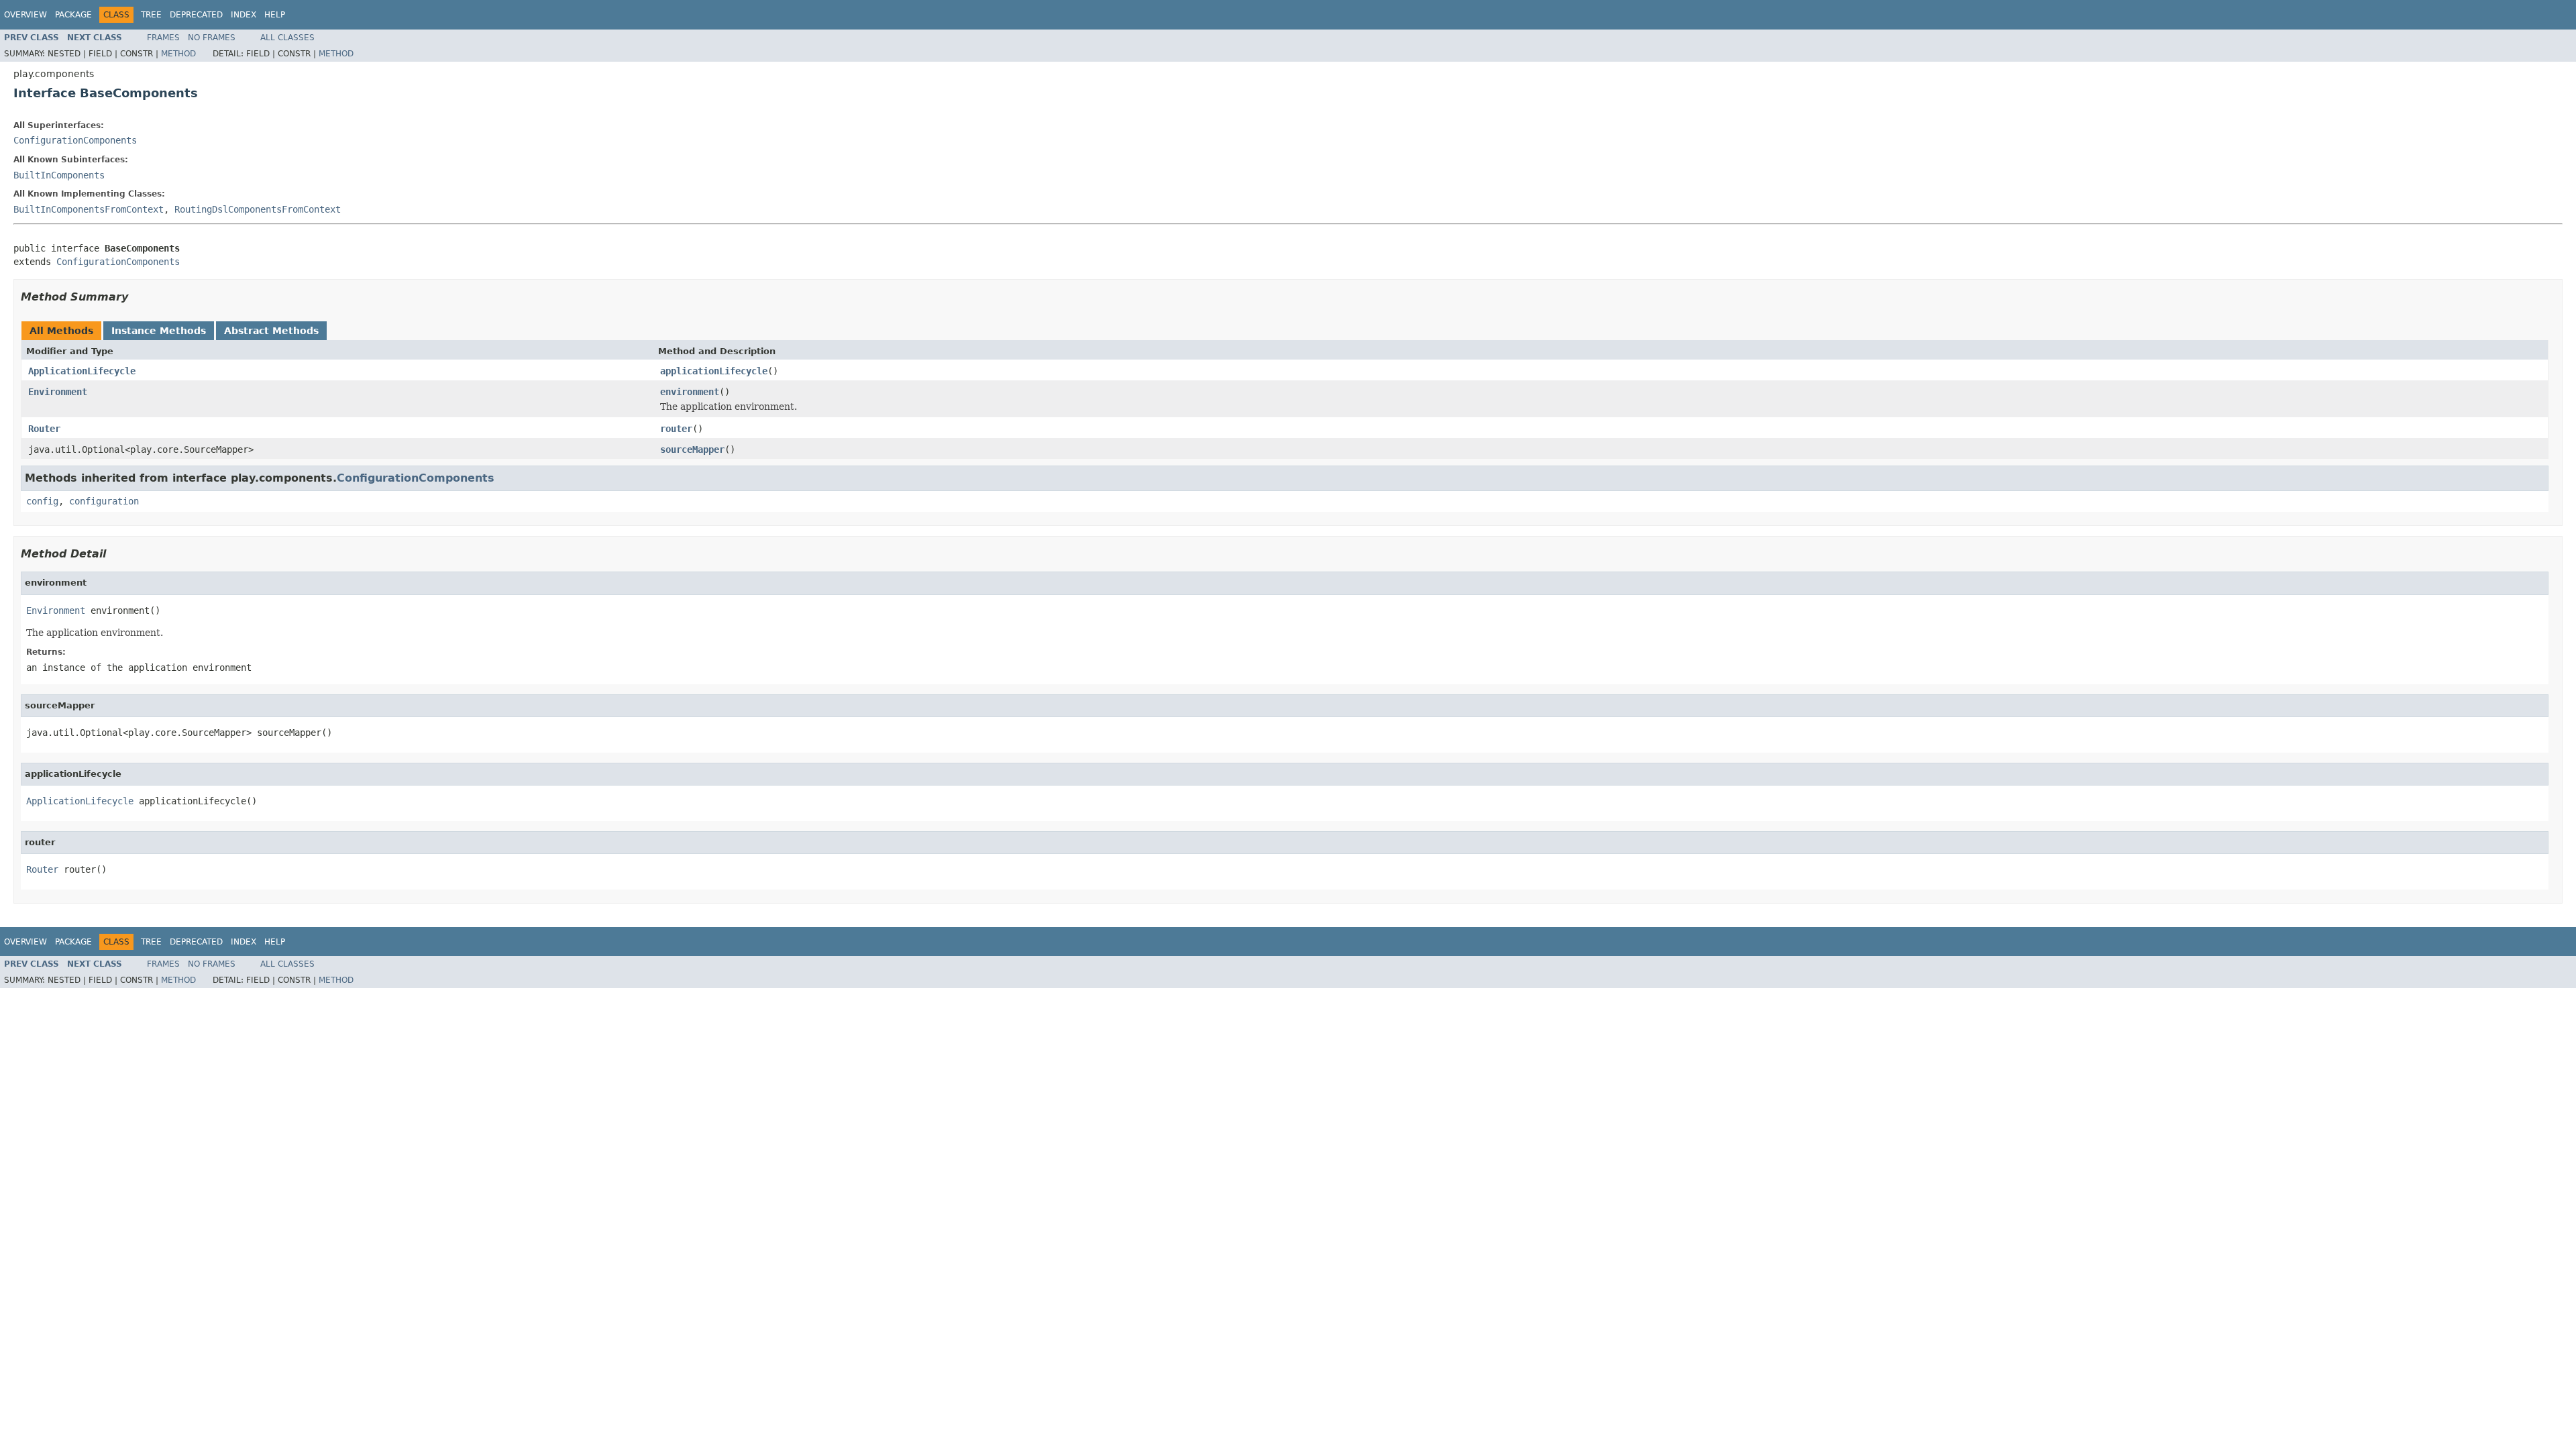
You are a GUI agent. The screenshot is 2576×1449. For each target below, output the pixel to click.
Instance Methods (159, 331)
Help (275, 15)
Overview (25, 15)
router (676, 429)
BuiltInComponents (59, 175)
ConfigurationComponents (75, 140)
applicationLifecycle (714, 371)
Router (44, 429)
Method (178, 54)
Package (73, 15)
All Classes (287, 38)
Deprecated (196, 15)
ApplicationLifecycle (82, 371)
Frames (163, 38)
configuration (104, 501)
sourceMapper (692, 449)
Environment (58, 392)
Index (244, 15)
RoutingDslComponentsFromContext (258, 209)
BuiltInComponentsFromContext (89, 209)
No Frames (212, 38)
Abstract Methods (271, 331)
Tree (151, 15)
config (42, 501)
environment (690, 392)
